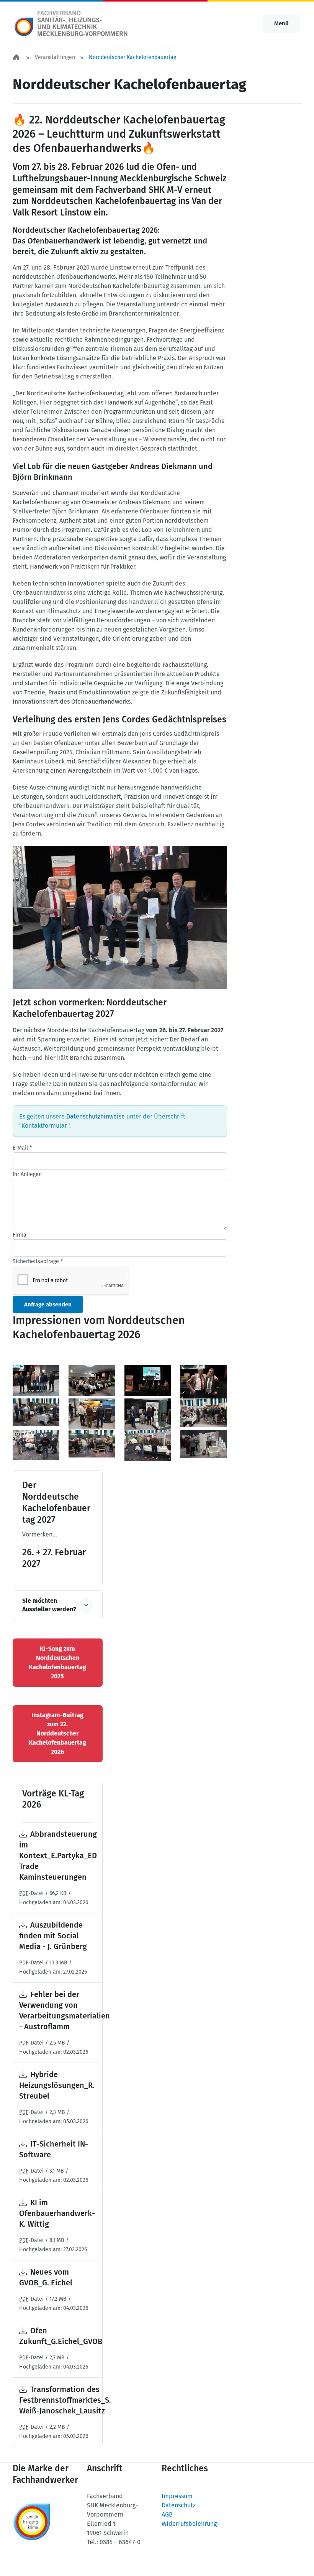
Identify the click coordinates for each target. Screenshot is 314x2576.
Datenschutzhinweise (96, 1116)
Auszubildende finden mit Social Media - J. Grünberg (53, 1936)
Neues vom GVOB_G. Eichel (46, 2277)
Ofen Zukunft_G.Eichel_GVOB (61, 2336)
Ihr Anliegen (27, 1174)
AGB (167, 2514)
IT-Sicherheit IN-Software (54, 2149)
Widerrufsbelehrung (189, 2524)
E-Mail (22, 1148)
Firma (20, 1235)
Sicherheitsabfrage (38, 1261)
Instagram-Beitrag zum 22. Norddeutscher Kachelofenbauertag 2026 (57, 1733)
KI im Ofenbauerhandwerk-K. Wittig (57, 2213)
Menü (281, 23)
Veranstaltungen (55, 57)
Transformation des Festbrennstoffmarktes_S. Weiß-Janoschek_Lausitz (65, 2400)
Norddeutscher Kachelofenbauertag (132, 57)
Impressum (177, 2496)
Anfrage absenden (48, 1304)
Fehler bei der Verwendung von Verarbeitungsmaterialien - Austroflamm (65, 2010)
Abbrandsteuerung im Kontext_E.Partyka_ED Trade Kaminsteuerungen (58, 1856)
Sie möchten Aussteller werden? (49, 1605)
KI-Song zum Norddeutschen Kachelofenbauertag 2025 (57, 1662)
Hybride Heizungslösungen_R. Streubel (57, 2085)
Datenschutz (179, 2505)
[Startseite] (17, 57)
